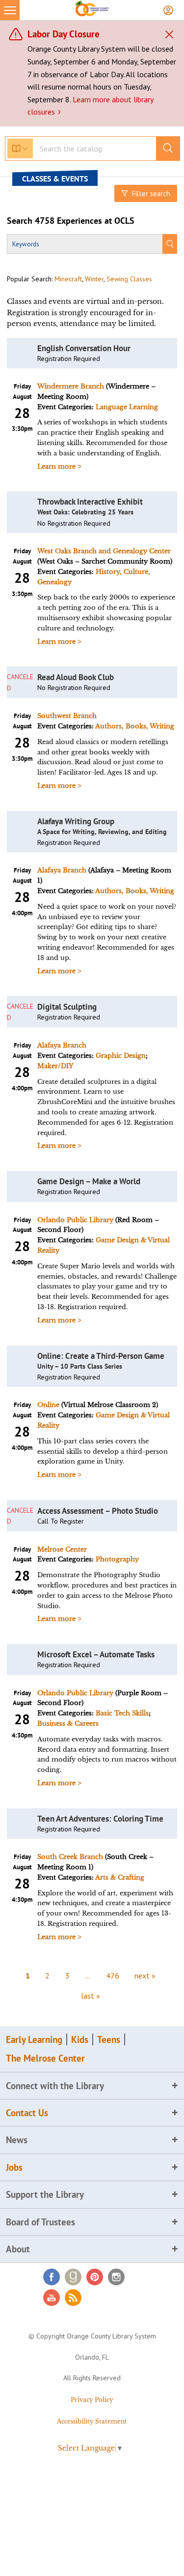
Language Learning (127, 407)
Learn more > (59, 466)
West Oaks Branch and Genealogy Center (104, 551)
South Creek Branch (70, 1857)
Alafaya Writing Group (76, 821)
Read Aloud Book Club (76, 677)
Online (48, 1405)
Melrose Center (62, 1549)
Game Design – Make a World (89, 1181)
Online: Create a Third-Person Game (101, 1356)
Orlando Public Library (75, 1220)
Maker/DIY (55, 1066)
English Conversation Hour (84, 348)
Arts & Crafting (120, 1877)
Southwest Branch (67, 716)
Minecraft (68, 279)
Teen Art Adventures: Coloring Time (100, 1819)
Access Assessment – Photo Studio (98, 1511)
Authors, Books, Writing (135, 726)
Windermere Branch (71, 386)
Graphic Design (121, 1056)
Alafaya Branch (62, 870)
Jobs (14, 2167)
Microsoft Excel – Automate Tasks (96, 1654)
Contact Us (27, 2113)
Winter (94, 279)
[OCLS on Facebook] (52, 2277)
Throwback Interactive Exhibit (90, 502)
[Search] (170, 244)
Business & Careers (68, 1723)
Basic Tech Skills (122, 1713)
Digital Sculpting (67, 1007)
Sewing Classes (129, 279)
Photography (117, 1559)
